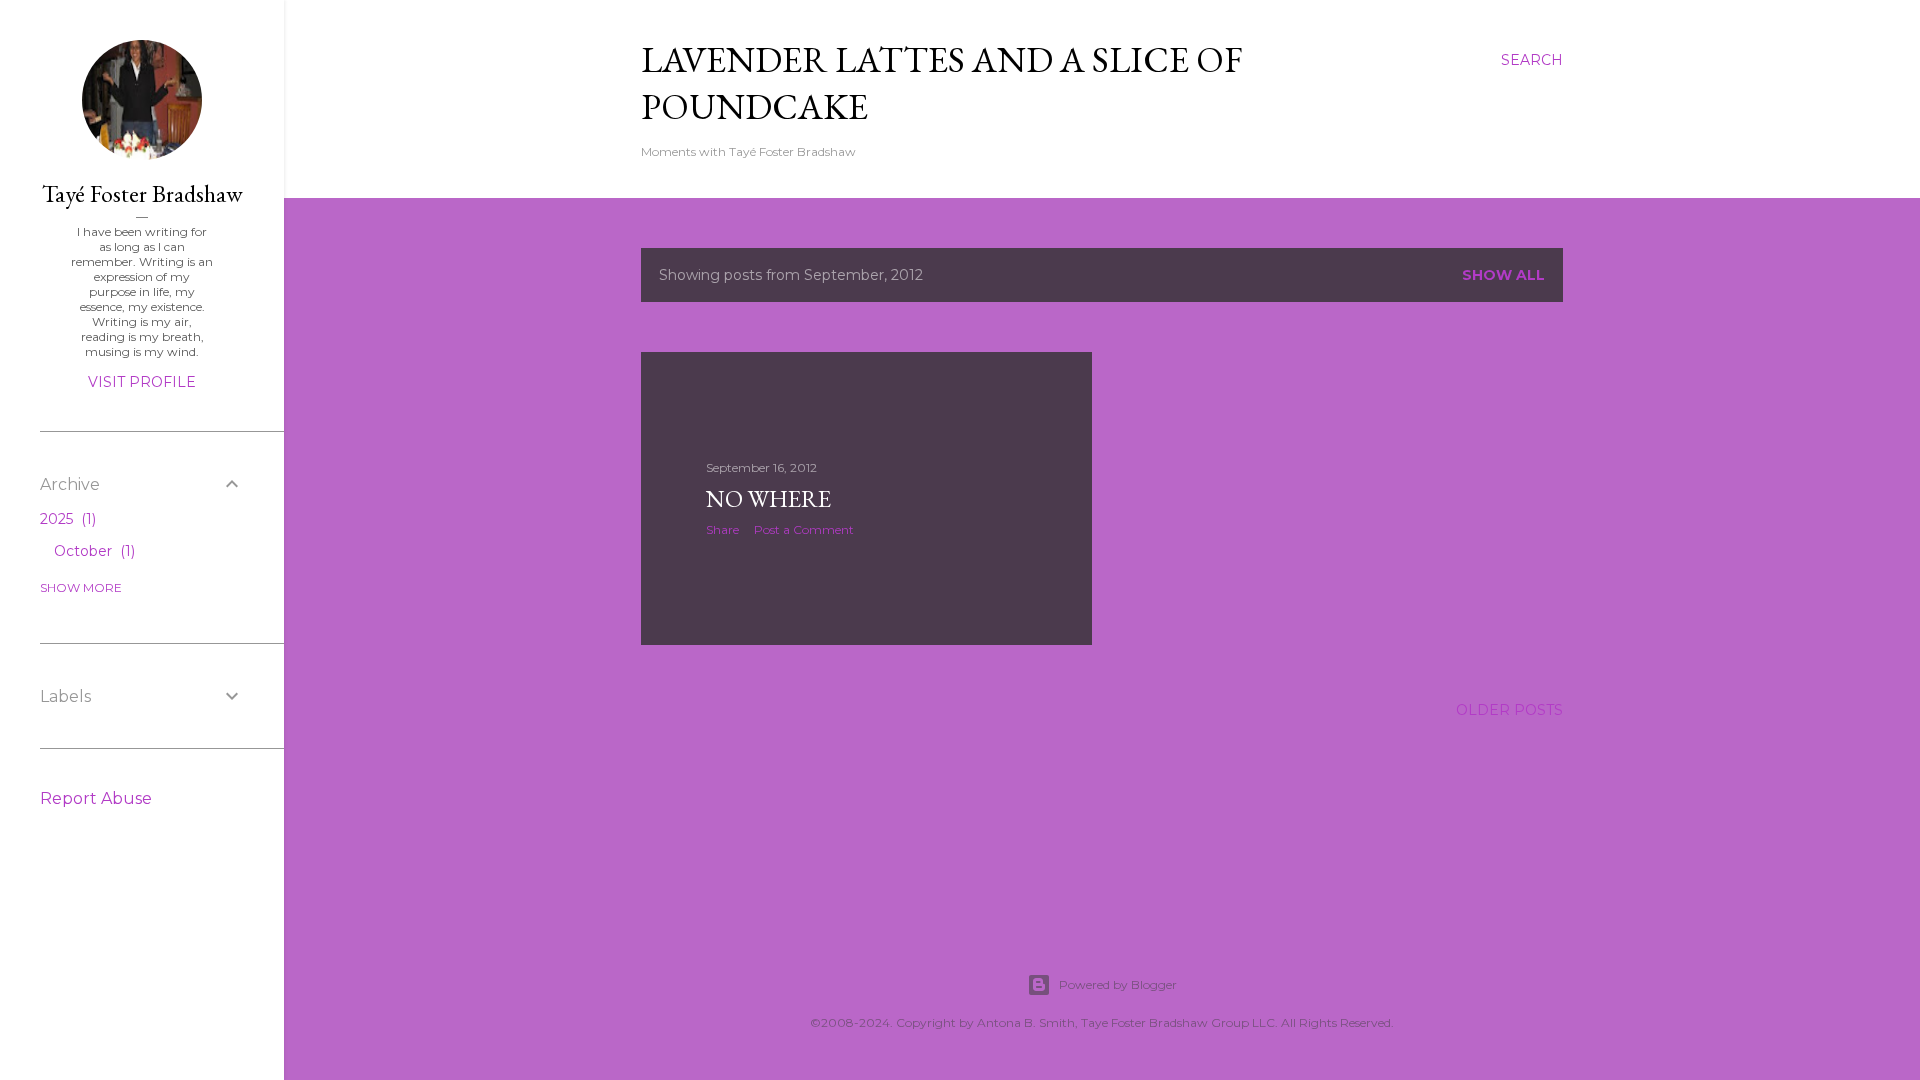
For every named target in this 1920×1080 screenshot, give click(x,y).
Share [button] (722, 529)
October (92, 551)
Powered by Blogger (1118, 984)
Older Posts (1509, 710)
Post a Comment (804, 529)
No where (768, 498)
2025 (66, 519)
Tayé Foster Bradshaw (142, 193)
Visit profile (142, 382)
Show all (1503, 275)
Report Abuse (96, 798)
